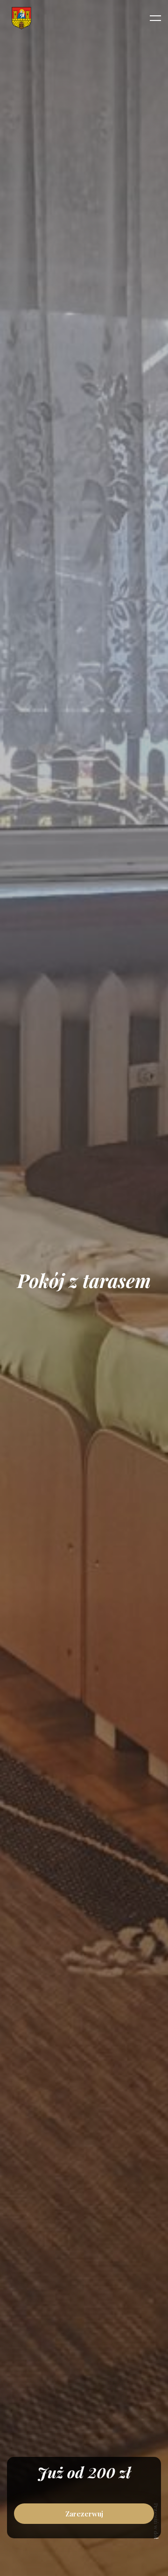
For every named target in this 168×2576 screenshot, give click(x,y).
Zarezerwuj (84, 2514)
